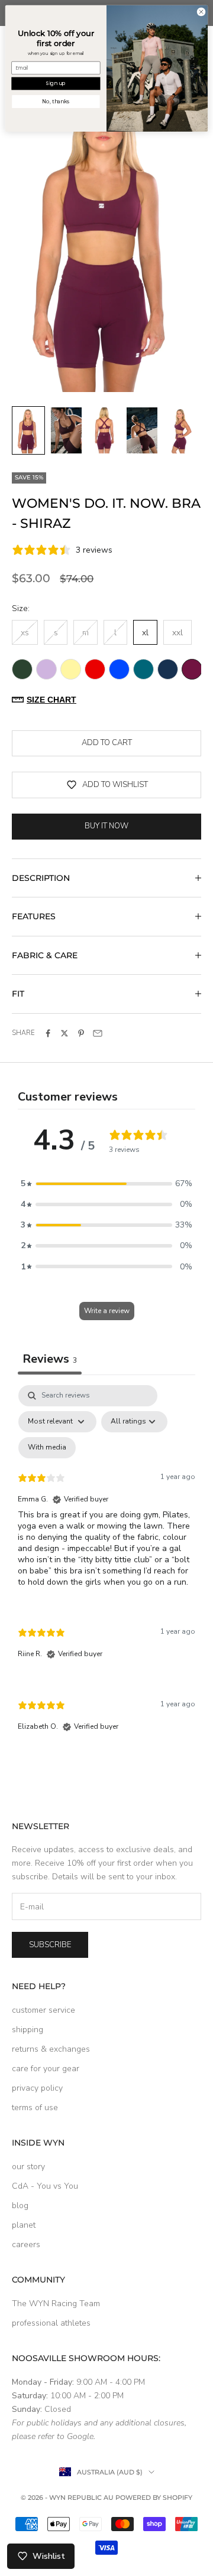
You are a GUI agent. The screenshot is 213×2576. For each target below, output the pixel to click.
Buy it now (106, 826)
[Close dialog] (201, 12)
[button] (106, 1183)
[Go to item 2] (66, 430)
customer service (43, 2010)
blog (20, 2206)
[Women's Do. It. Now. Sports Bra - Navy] (168, 669)
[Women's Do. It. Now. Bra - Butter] (71, 669)
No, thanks (56, 102)
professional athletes (51, 2323)
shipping (28, 2030)
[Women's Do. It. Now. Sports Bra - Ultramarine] (119, 669)
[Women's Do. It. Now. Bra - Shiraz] (192, 669)
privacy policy (37, 2088)
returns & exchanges (51, 2049)
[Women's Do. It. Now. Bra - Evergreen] (22, 669)
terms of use (35, 2108)
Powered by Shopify (154, 2497)
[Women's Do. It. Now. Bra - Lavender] (46, 669)
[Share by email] (98, 1033)
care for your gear (46, 2069)
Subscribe (50, 1945)
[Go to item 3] (104, 430)
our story (28, 2167)
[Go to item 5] (180, 430)
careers (26, 2244)
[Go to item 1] (28, 430)
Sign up (56, 83)
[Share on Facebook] (48, 1033)
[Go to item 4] (142, 430)
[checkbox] (47, 1448)
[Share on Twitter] (64, 1033)
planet (24, 2225)
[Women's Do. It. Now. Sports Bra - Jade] (143, 669)
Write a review (107, 1311)
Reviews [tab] (50, 1359)
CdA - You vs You (45, 2186)
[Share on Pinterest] (81, 1033)
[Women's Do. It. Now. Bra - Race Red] (95, 669)
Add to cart (107, 743)
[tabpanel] (106, 1569)
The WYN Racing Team (56, 2304)
